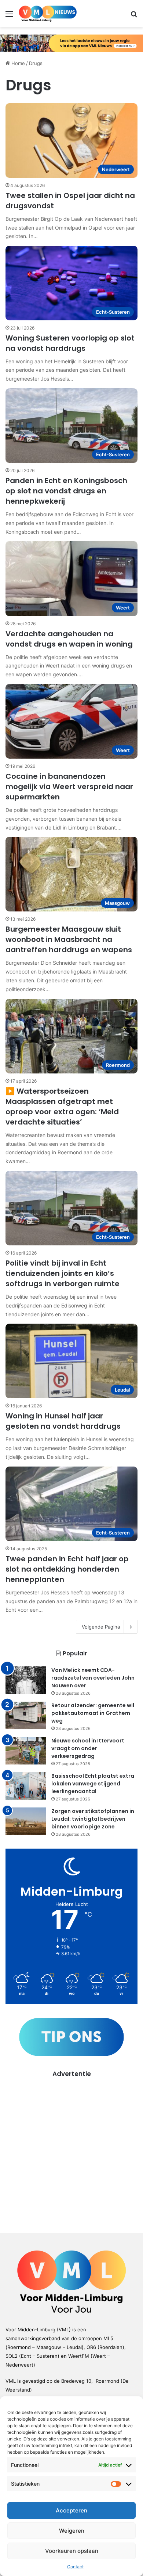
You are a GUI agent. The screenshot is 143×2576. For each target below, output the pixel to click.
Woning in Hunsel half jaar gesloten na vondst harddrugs (63, 1421)
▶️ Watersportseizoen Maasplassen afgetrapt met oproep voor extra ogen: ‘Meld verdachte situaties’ (62, 1107)
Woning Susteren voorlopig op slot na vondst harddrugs (70, 343)
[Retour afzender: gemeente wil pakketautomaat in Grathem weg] (26, 1715)
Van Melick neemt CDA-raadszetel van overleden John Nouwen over (93, 1678)
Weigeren (72, 2531)
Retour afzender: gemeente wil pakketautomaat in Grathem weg (93, 1713)
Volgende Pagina (101, 1627)
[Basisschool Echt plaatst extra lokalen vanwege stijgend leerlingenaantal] (26, 1786)
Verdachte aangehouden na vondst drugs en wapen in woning (69, 639)
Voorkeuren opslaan (72, 2551)
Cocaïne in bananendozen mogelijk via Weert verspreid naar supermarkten (69, 787)
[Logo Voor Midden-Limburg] (48, 14)
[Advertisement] (71, 2150)
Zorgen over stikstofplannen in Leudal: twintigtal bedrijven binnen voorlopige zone (93, 1819)
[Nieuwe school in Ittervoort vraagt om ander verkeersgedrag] (26, 1751)
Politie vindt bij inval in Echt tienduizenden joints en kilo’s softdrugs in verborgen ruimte (63, 1273)
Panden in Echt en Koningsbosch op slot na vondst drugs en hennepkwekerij (66, 491)
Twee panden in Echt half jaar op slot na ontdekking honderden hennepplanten (67, 1569)
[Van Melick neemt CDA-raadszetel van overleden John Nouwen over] (26, 1680)
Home (17, 63)
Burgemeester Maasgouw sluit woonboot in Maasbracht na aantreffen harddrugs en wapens (69, 939)
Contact (75, 2567)
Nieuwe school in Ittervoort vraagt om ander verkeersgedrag (88, 1748)
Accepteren (71, 2510)
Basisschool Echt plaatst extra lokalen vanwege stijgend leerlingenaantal (93, 1784)
